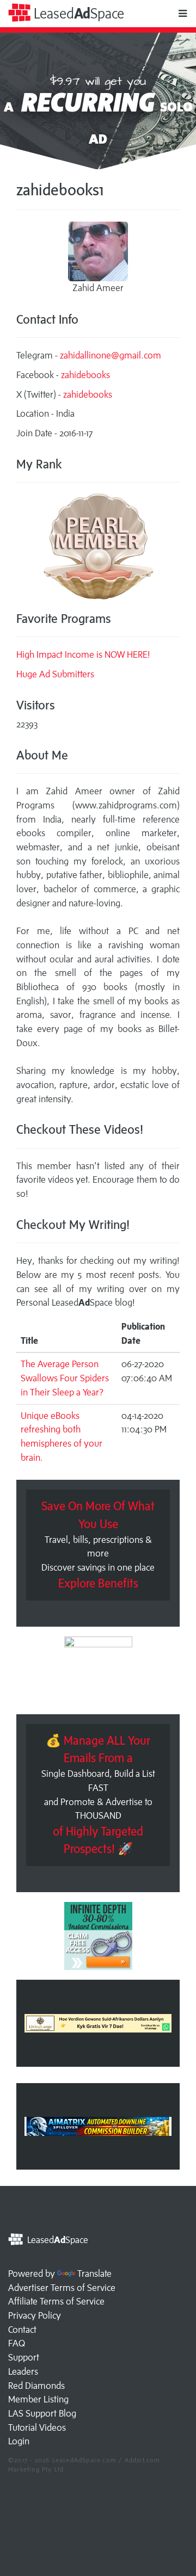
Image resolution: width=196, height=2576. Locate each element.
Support (24, 2357)
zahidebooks (85, 375)
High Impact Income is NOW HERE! (83, 654)
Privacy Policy (35, 2315)
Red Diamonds (36, 2386)
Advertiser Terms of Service (62, 2288)
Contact (22, 2330)
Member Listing (38, 2399)
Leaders (23, 2371)
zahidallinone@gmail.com (111, 355)
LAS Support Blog (42, 2413)
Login (19, 2441)
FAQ (17, 2343)
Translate (94, 2274)
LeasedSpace (77, 13)
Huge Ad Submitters (55, 674)
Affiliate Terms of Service (56, 2301)
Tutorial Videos (37, 2427)
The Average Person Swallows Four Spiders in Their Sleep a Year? (65, 1378)
